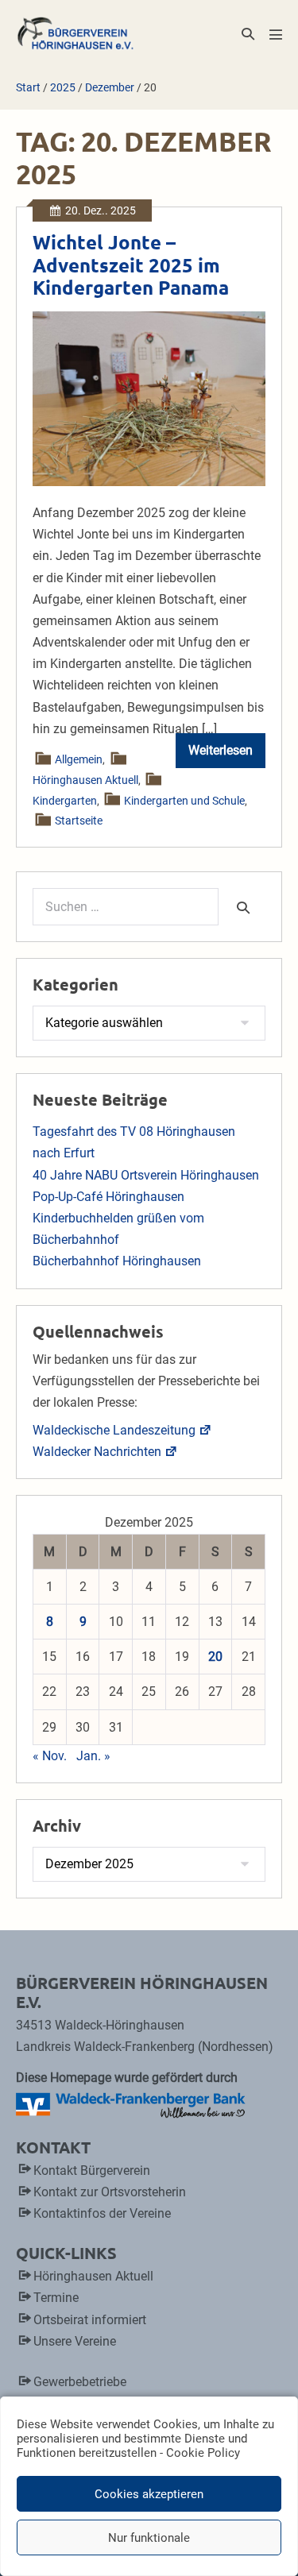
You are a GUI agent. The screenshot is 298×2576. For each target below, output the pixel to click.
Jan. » (93, 1756)
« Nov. (50, 1756)
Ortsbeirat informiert (90, 2320)
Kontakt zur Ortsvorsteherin (110, 2192)
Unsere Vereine (75, 2341)
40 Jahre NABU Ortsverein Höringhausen (146, 1175)
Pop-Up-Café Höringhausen (108, 1197)
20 (215, 1657)
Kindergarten (65, 801)
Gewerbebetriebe (80, 2382)
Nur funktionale (149, 2538)
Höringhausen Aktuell (85, 780)
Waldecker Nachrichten (97, 1452)
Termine (56, 2298)
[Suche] (243, 907)
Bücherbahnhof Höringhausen (117, 1261)
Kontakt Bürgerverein (92, 2170)
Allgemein (79, 759)
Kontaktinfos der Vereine (102, 2213)
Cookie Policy (203, 2453)
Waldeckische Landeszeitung (114, 1430)
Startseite (79, 821)
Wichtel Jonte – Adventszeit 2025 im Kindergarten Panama (131, 265)
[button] (248, 34)
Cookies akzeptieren (149, 2494)
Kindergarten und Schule (185, 801)
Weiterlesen (227, 755)
